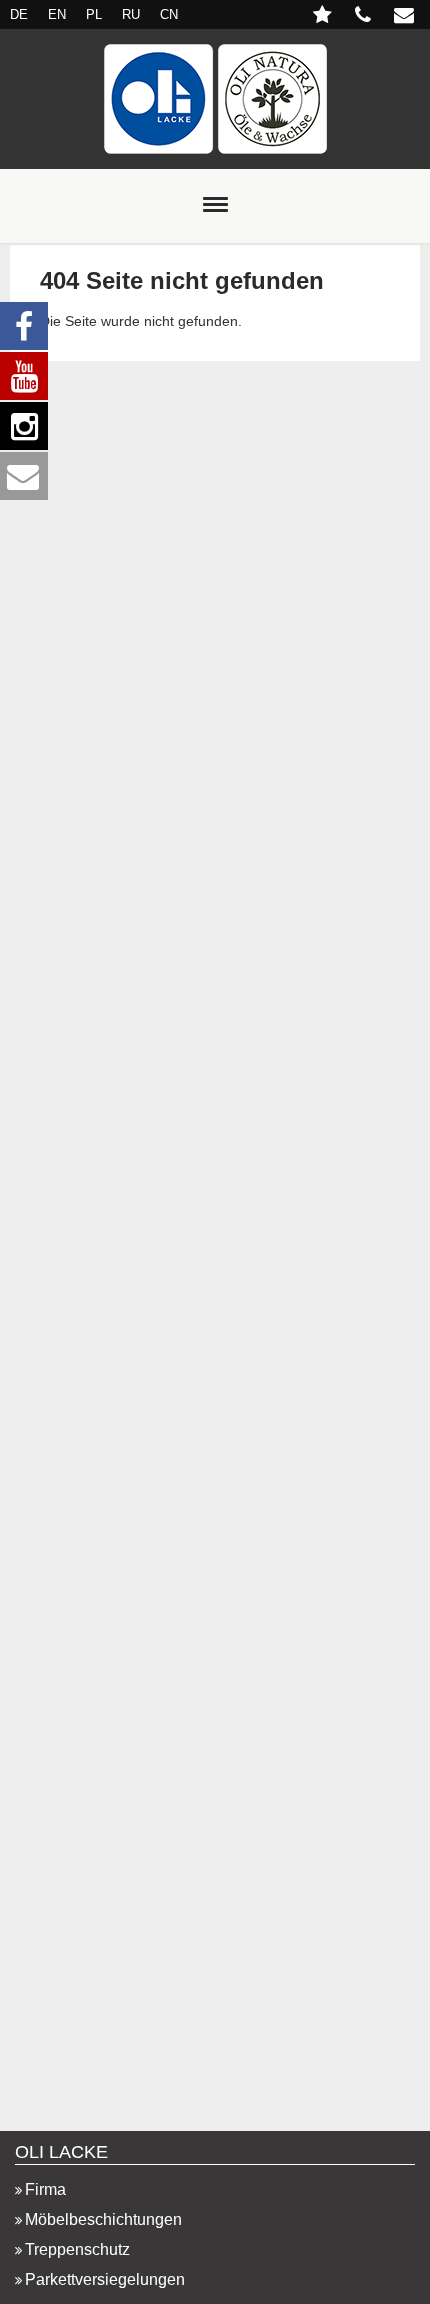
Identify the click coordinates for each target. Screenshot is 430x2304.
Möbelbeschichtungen (103, 2219)
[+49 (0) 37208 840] (364, 17)
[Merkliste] (324, 17)
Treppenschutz (77, 2249)
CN (169, 14)
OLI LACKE (61, 2152)
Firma (45, 2189)
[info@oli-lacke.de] (407, 17)
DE (19, 14)
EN (57, 14)
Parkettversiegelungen (105, 2279)
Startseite (215, 99)
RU (131, 14)
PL (94, 14)
